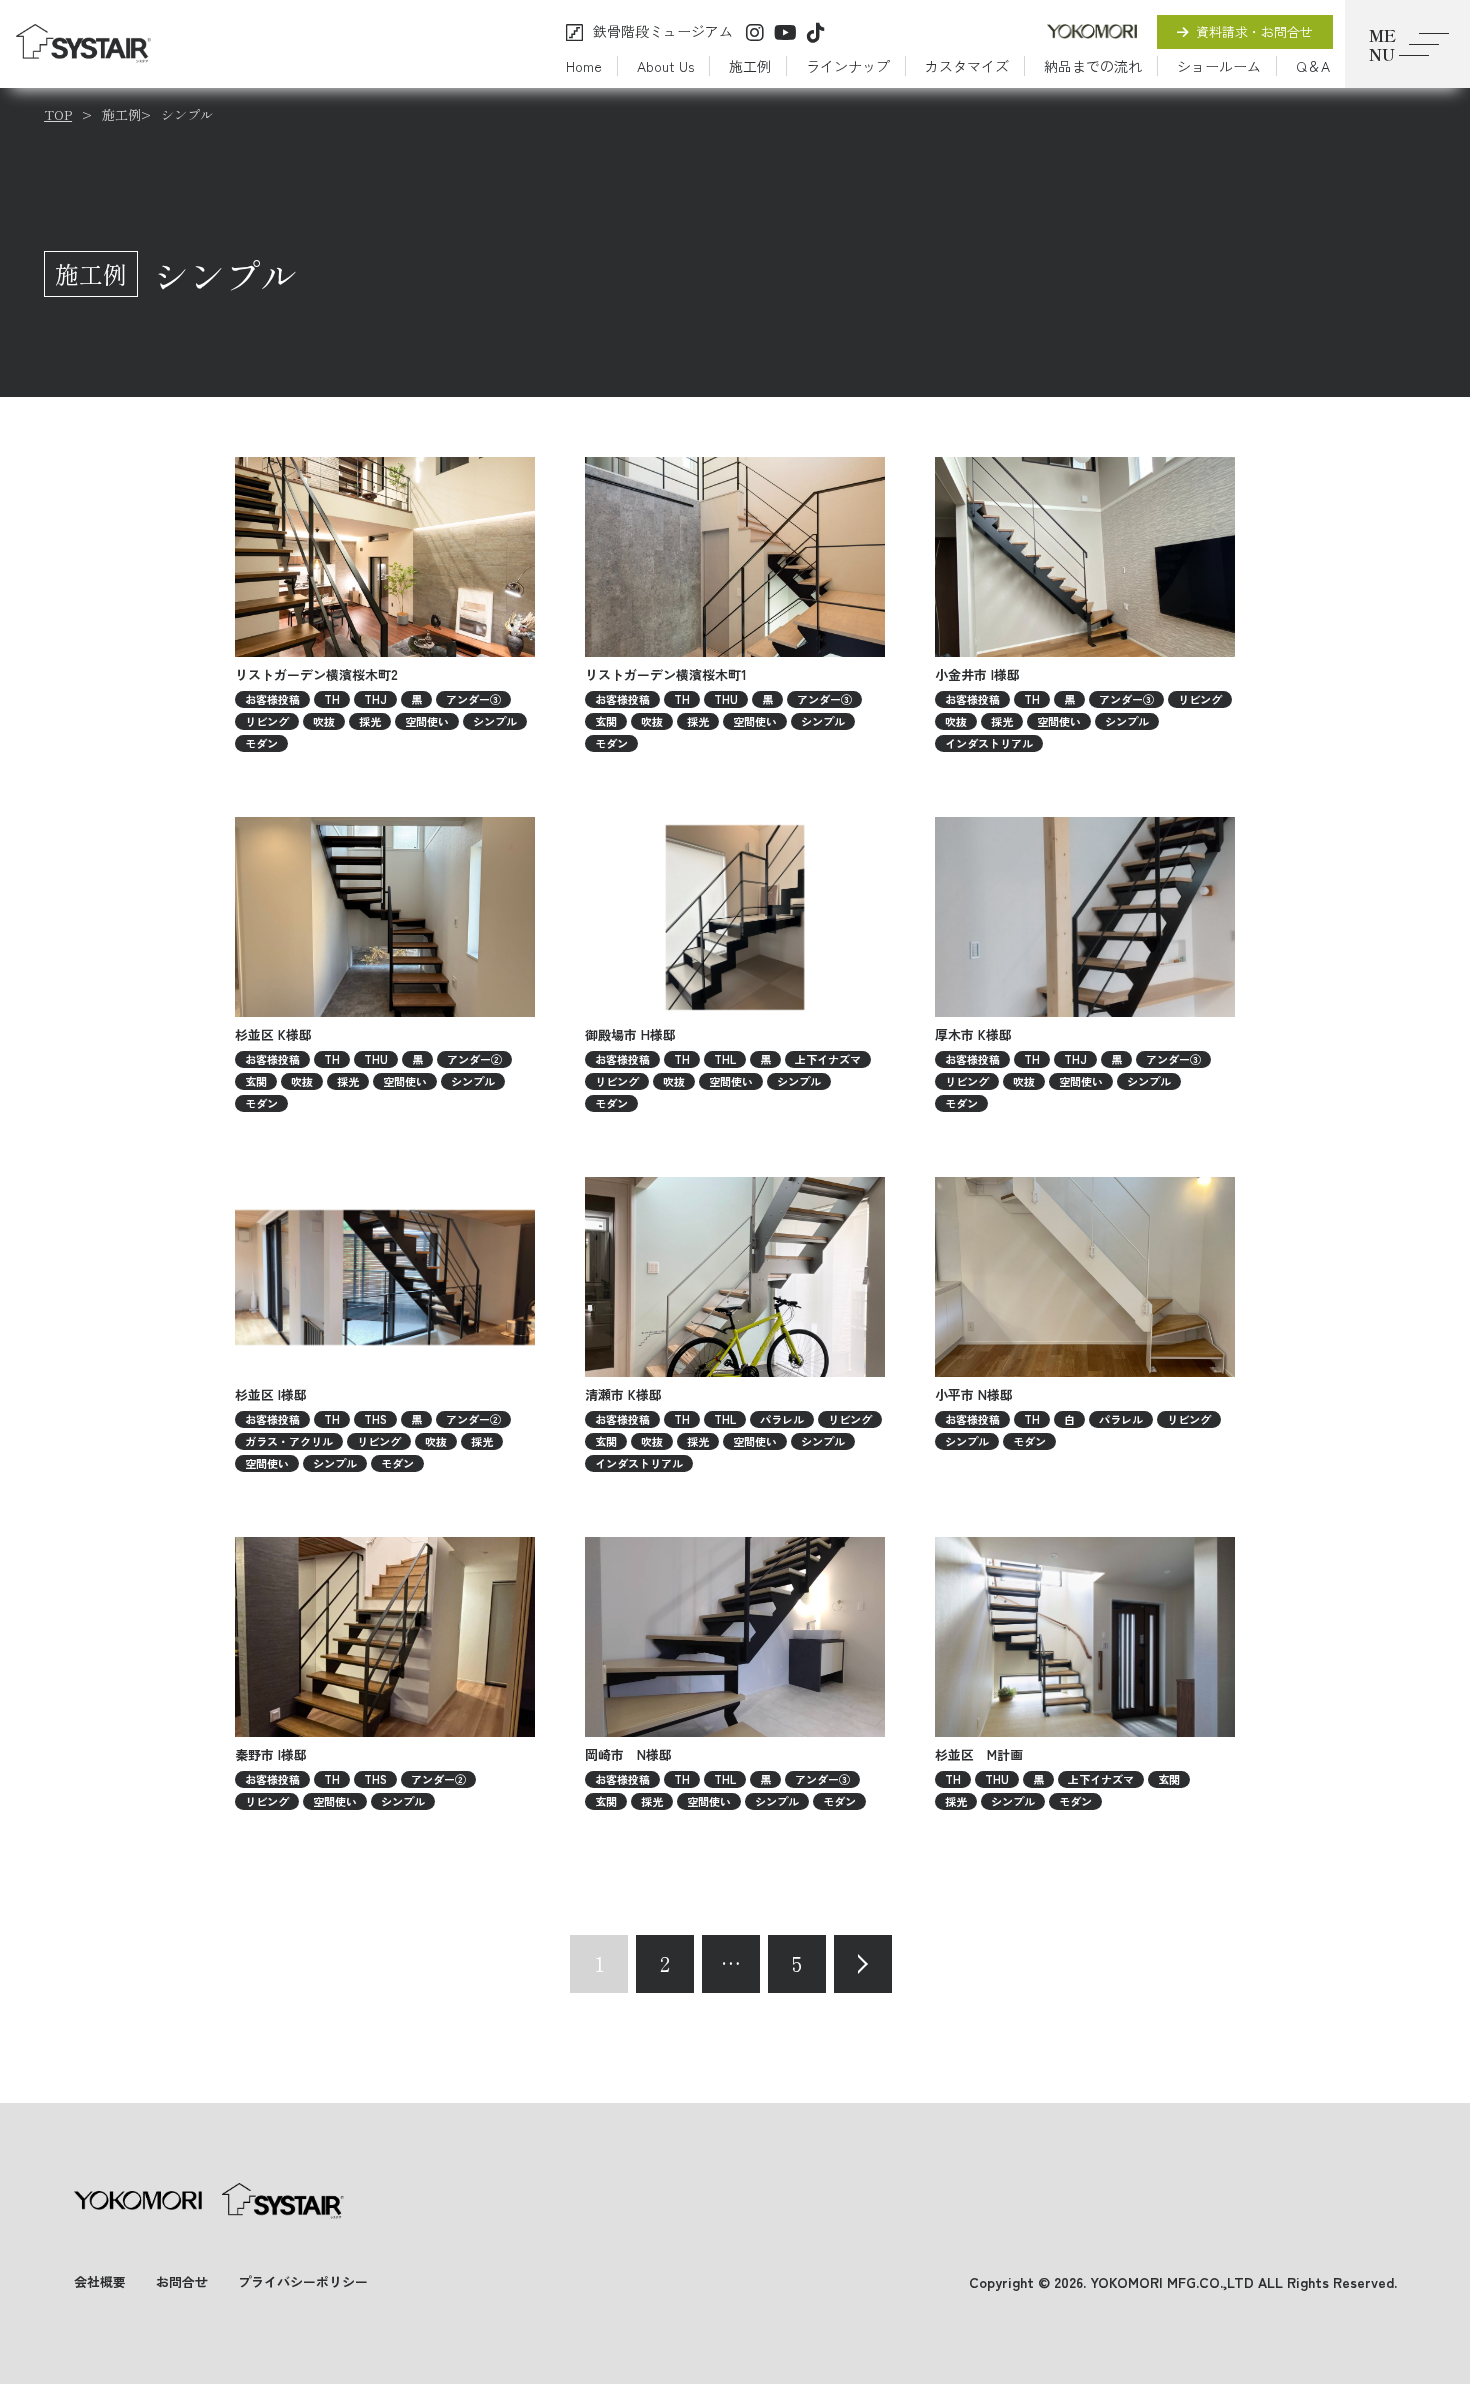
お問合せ (182, 2281)
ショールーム (1219, 66)
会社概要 (100, 2281)
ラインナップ (848, 66)
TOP (58, 114)
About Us (665, 66)
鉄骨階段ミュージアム (663, 32)
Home (584, 66)
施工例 (750, 66)
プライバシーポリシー (303, 2281)
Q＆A (1313, 66)
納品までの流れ (1093, 66)
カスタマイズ (967, 66)
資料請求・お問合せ (1254, 31)
